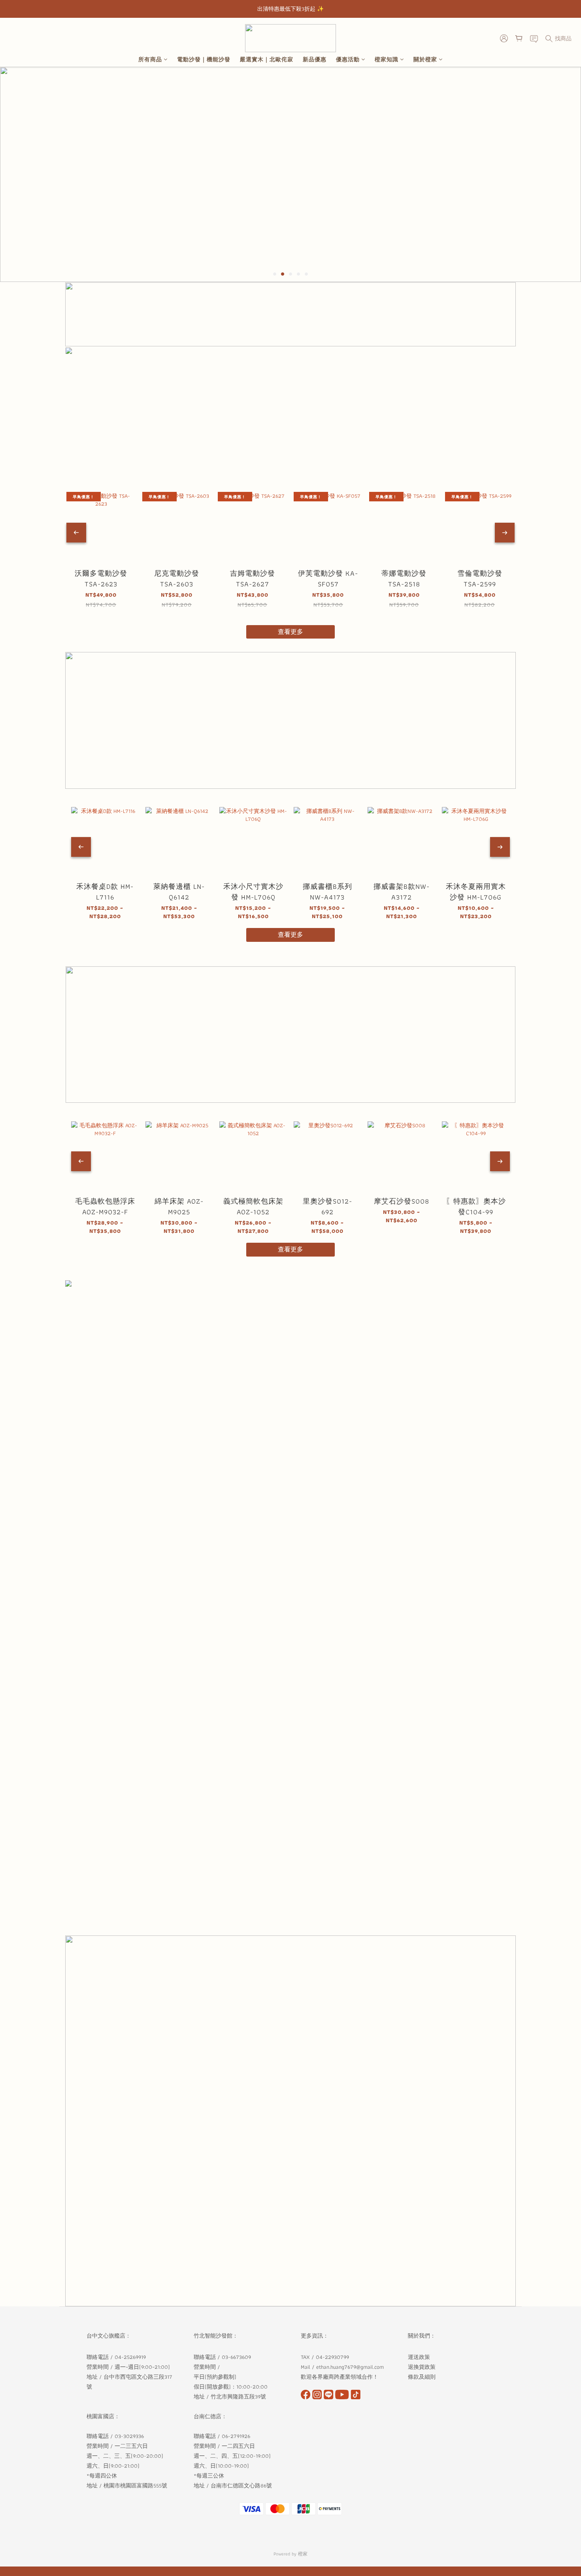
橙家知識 (387, 60)
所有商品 (150, 60)
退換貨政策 (422, 2367)
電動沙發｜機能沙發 (204, 60)
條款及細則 (423, 2377)
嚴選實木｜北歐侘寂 (267, 60)
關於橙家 (425, 60)
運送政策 (419, 2357)
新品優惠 (315, 60)
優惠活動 (348, 60)
